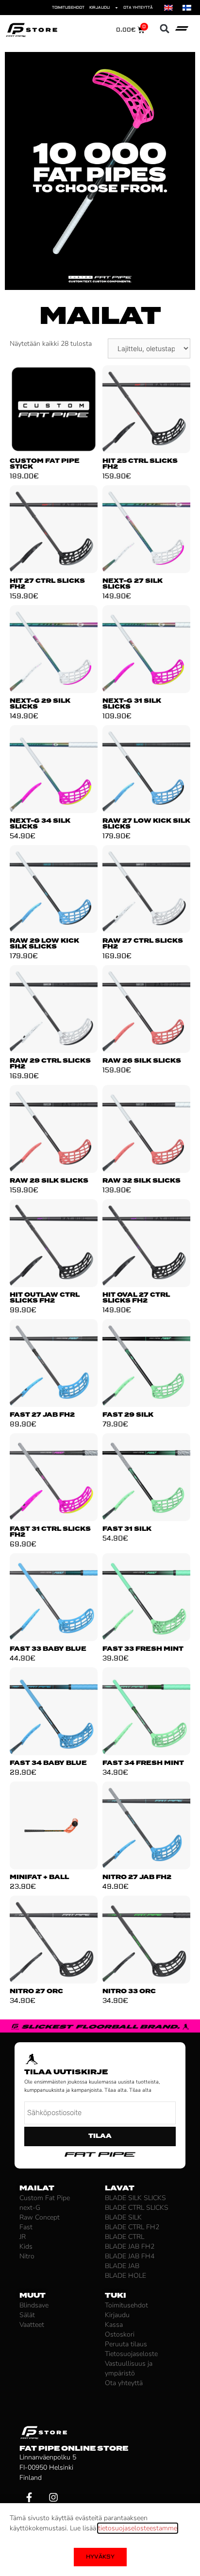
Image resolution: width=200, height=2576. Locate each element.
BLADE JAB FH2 (130, 2246)
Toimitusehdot (68, 8)
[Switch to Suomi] (187, 8)
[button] (165, 29)
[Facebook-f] (29, 2497)
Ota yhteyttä (138, 8)
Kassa (114, 2325)
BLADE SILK (123, 2217)
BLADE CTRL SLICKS (137, 2208)
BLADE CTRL (125, 2237)
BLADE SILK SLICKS (135, 2198)
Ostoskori (120, 2334)
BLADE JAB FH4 (130, 2256)
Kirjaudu (100, 8)
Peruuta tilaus (126, 2344)
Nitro (27, 2256)
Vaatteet (32, 2325)
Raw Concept (40, 2217)
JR (23, 2237)
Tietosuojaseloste (131, 2354)
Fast (26, 2227)
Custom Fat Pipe (45, 2198)
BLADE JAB (122, 2266)
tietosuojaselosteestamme (138, 2528)
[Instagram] (53, 2497)
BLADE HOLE (125, 2276)
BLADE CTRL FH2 (132, 2227)
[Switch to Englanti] (168, 8)
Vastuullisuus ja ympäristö (129, 2368)
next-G (30, 2208)
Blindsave (34, 2305)
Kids (26, 2246)
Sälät (27, 2315)
